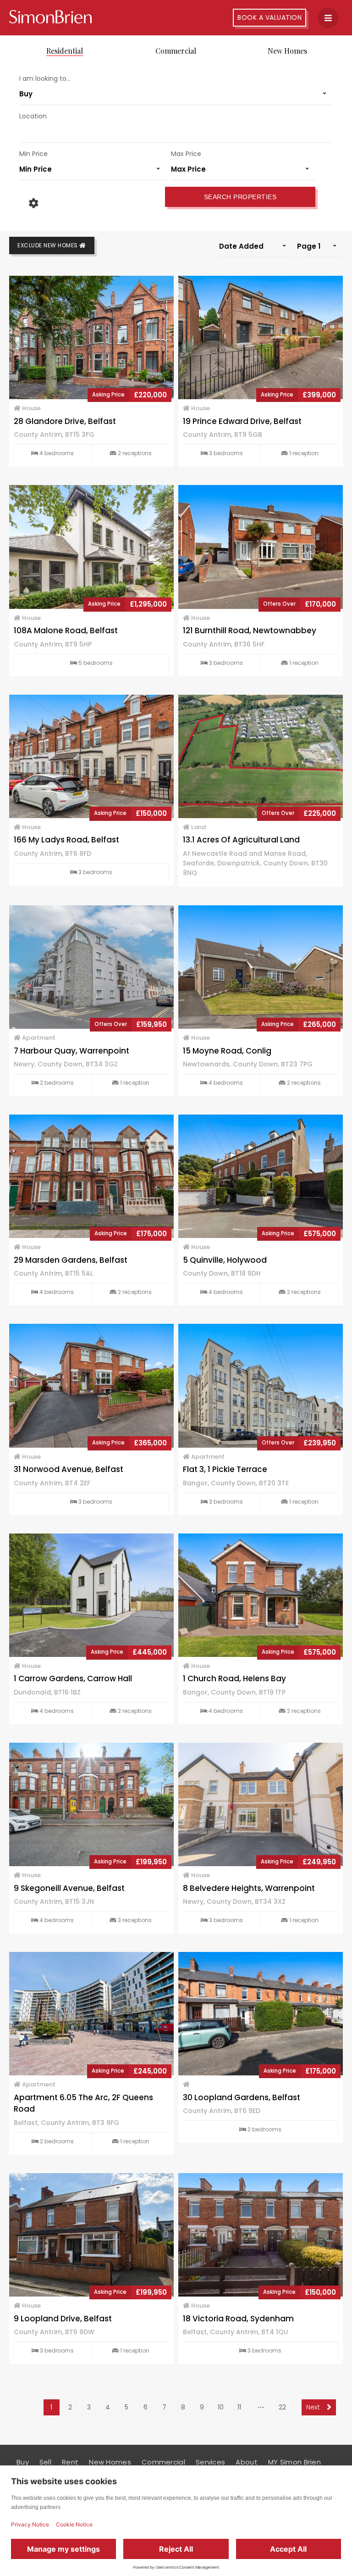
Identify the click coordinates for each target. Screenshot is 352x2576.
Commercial (176, 51)
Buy (23, 2462)
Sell (45, 2462)
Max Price (186, 154)
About (247, 2462)
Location (33, 116)
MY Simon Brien (294, 2462)
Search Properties (240, 197)
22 (282, 2407)
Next (314, 2407)
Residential (65, 51)
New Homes (287, 51)
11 (239, 2407)
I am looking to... (45, 78)
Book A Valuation (269, 17)
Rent (70, 2462)
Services (210, 2462)
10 (221, 2407)
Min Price (33, 154)
